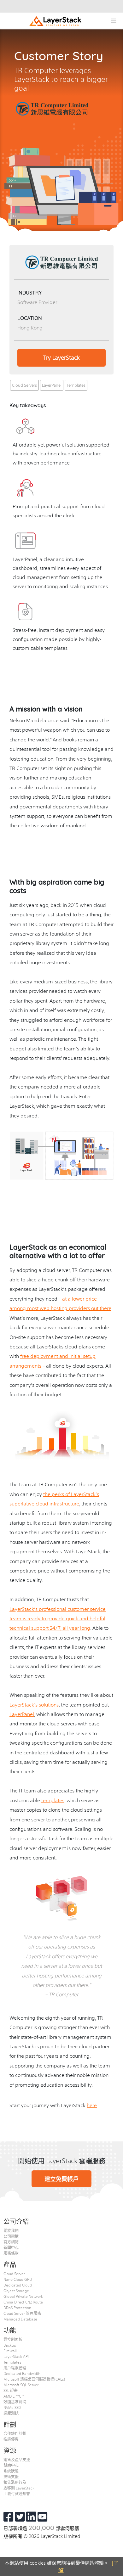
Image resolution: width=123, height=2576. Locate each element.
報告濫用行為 (15, 2482)
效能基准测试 (15, 2402)
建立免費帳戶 (61, 2179)
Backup (10, 2345)
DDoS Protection (17, 2308)
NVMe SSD (12, 2407)
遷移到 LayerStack (19, 2488)
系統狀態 (11, 2471)
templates (53, 1800)
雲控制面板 (13, 2339)
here (92, 2105)
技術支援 (11, 2477)
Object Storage (16, 2291)
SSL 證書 (11, 2390)
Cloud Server (14, 2274)
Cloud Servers (24, 385)
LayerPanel (52, 385)
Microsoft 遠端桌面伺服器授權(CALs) (34, 2379)
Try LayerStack (61, 357)
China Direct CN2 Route (23, 2302)
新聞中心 (11, 2247)
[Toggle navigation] (113, 21)
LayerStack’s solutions (34, 1704)
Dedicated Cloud (18, 2285)
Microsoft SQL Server (21, 2385)
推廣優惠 (11, 2439)
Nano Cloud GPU (18, 2279)
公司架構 (11, 2236)
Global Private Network (23, 2296)
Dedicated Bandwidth (22, 2373)
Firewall (10, 2351)
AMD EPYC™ (14, 2396)
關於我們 (11, 2230)
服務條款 (11, 2253)
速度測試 (11, 2413)
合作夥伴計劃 (15, 2433)
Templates (76, 385)
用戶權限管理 (15, 2368)
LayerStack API (16, 2356)
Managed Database (20, 2319)
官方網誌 (11, 2242)
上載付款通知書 (17, 2494)
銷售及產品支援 (17, 2460)
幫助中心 (11, 2465)
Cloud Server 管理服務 (22, 2313)
